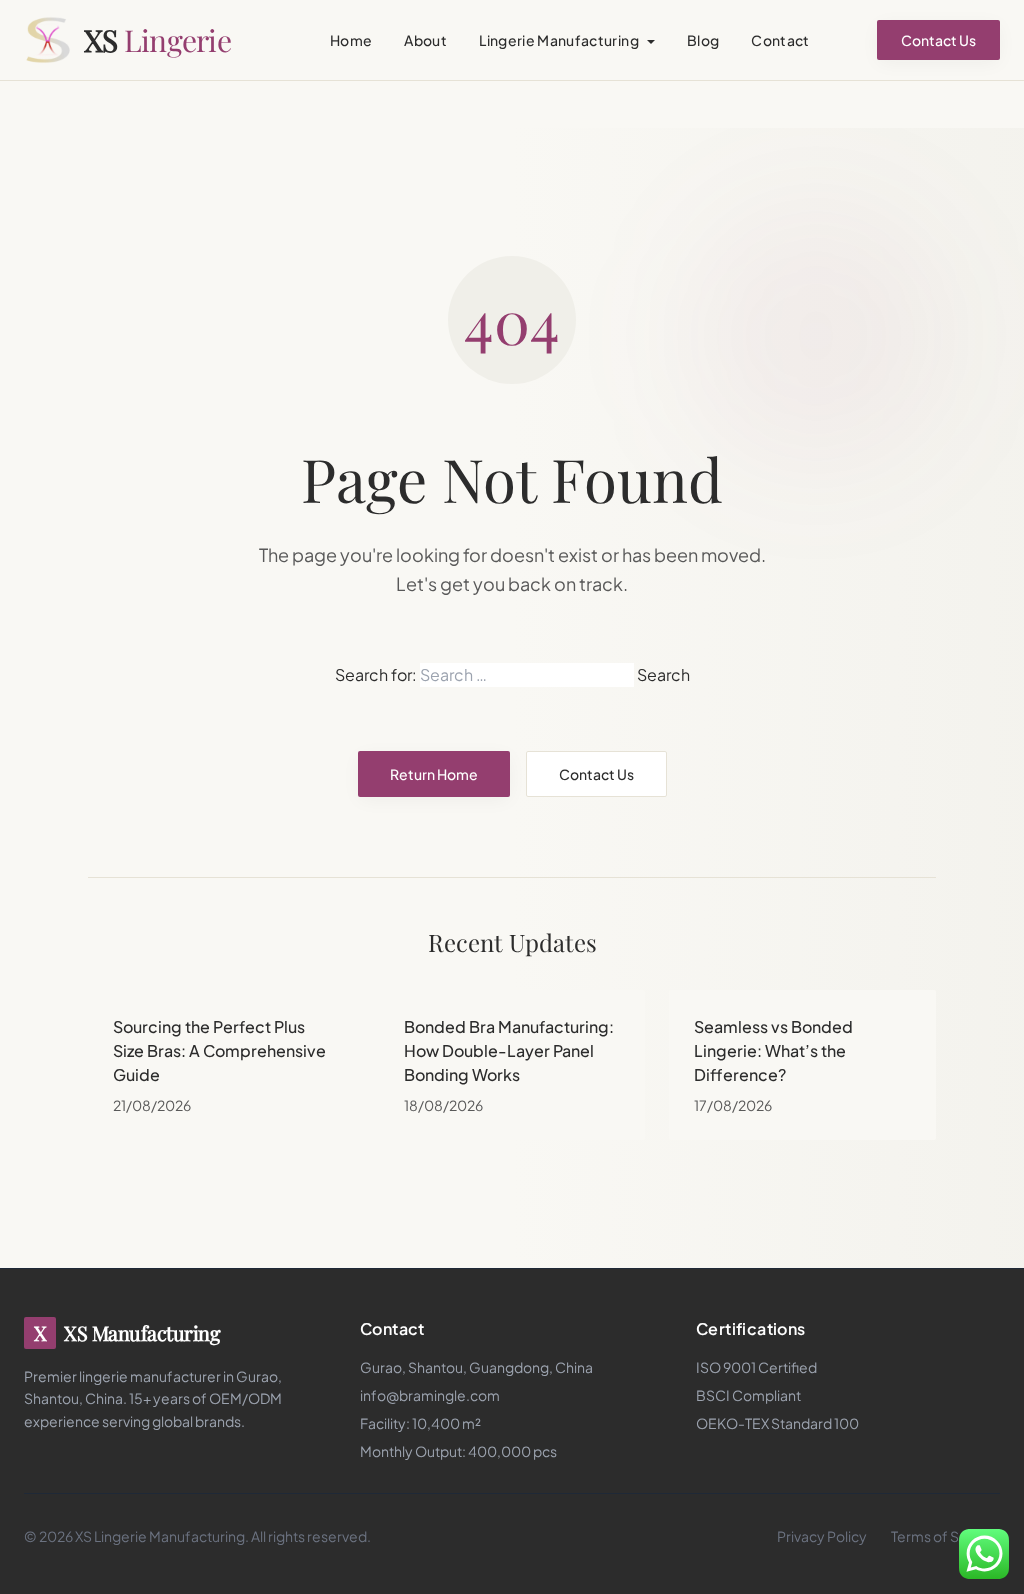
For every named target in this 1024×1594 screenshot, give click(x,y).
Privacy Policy (822, 1536)
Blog (703, 40)
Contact (780, 40)
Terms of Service (945, 1536)
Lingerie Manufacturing (559, 40)
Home (351, 40)
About (425, 40)
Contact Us (938, 40)
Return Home (434, 774)
